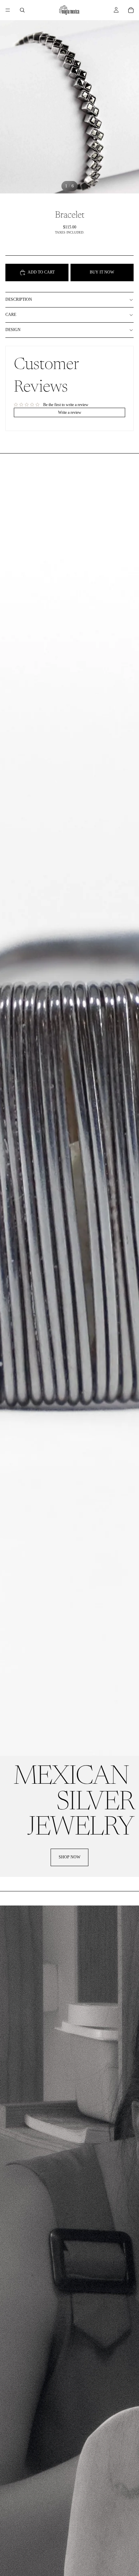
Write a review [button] (70, 412)
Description (19, 299)
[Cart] (131, 10)
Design (13, 330)
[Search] (22, 10)
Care (11, 315)
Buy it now (102, 272)
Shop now (69, 1857)
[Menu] (8, 10)
